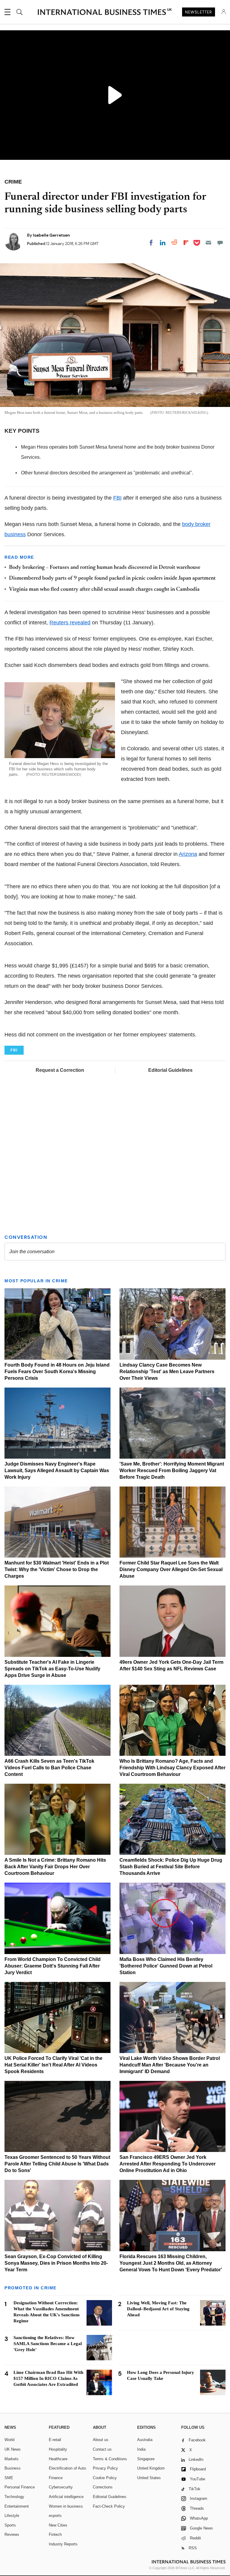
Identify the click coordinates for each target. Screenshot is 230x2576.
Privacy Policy (105, 2468)
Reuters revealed (70, 623)
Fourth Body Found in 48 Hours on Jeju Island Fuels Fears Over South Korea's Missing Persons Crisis (57, 1372)
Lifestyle (12, 2516)
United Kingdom (151, 2468)
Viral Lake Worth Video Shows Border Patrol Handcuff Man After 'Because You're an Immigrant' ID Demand (170, 2065)
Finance (56, 2478)
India (141, 2449)
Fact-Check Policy (109, 2506)
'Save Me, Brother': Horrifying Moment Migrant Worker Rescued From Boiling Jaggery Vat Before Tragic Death (172, 1470)
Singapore (146, 2459)
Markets (12, 2459)
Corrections (103, 2487)
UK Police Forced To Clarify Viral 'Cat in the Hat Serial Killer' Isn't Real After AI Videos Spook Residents (53, 2065)
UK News (13, 2449)
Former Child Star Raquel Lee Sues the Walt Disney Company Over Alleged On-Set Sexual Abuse (171, 1569)
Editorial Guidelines (170, 1070)
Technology (14, 2497)
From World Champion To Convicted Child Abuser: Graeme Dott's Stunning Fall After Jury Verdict (53, 1966)
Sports (10, 2525)
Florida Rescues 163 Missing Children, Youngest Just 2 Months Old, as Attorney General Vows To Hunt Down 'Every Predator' (171, 2263)
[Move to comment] (220, 243)
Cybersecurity (61, 2487)
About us (101, 2440)
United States (149, 2478)
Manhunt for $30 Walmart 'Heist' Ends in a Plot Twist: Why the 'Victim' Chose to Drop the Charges (57, 1569)
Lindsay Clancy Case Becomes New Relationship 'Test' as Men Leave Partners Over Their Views (167, 1372)
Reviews (12, 2534)
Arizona (188, 854)
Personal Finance (20, 2487)
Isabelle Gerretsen (52, 235)
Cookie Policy (105, 2478)
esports (55, 2516)
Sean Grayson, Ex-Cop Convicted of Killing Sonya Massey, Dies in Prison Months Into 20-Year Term (56, 2263)
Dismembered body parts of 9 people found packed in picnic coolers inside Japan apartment (112, 578)
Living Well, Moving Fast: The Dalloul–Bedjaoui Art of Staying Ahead (158, 2309)
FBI (117, 498)
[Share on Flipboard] (186, 243)
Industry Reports (63, 2544)
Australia (145, 2440)
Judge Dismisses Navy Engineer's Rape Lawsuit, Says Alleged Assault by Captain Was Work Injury (57, 1470)
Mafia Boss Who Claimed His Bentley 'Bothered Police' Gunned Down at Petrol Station (166, 1966)
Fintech (55, 2534)
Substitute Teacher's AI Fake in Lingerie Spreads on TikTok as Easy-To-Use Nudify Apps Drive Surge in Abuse (52, 1669)
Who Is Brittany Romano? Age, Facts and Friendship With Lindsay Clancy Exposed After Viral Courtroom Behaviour (172, 1768)
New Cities (58, 2525)
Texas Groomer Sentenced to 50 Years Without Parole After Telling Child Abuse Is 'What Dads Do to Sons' (57, 2164)
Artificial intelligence (66, 2497)
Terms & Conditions (110, 2459)
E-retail (55, 2440)
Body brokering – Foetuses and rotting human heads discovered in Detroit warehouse (105, 568)
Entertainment (17, 2506)
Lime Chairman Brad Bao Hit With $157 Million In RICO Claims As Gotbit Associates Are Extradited (48, 2378)
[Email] (208, 243)
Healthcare (58, 2459)
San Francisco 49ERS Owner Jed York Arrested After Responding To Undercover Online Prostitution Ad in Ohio (168, 2164)
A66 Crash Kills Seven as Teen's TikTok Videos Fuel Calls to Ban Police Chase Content (49, 1768)
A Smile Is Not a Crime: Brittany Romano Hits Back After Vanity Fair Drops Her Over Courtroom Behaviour (55, 1867)
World (9, 2440)
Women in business (66, 2506)
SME (9, 2478)
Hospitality (58, 2449)
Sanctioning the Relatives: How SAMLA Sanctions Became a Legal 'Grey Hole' (48, 2344)
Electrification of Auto (67, 2468)
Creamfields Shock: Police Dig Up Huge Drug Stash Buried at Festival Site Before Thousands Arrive (171, 1867)
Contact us (102, 2449)
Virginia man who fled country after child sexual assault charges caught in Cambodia (104, 590)
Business (13, 2468)
